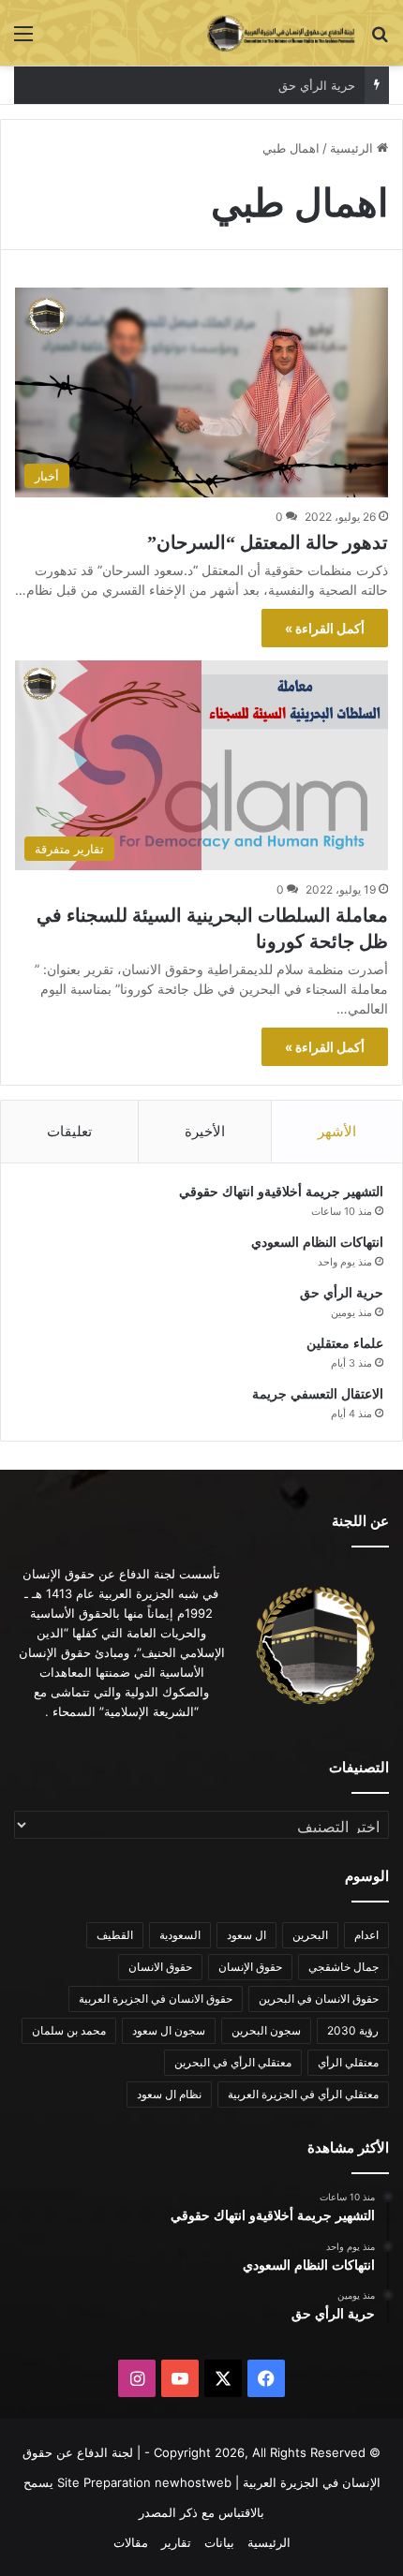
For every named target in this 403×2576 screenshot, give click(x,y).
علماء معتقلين (345, 1344)
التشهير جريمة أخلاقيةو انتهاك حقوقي (281, 1192)
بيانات (219, 2542)
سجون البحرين (266, 2030)
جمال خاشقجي (343, 1967)
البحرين (310, 1935)
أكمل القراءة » (325, 628)
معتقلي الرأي (348, 2062)
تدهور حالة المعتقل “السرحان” (268, 542)
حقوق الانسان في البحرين (319, 1999)
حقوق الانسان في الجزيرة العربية (156, 1999)
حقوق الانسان (160, 1967)
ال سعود (246, 1935)
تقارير (176, 2542)
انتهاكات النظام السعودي (317, 1243)
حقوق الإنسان (250, 1967)
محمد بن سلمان (69, 2030)
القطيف (115, 1935)
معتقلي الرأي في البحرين (233, 2062)
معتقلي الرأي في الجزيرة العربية (303, 2094)
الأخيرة (205, 1131)
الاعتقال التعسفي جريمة (318, 1394)
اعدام (366, 1935)
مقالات (131, 2542)
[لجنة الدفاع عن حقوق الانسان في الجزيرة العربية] (281, 33)
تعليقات (69, 1131)
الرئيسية (353, 148)
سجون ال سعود (169, 2030)
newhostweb (193, 2482)
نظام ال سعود (169, 2094)
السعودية (180, 1935)
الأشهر (337, 1131)
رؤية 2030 (353, 2030)
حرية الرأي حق (317, 85)
